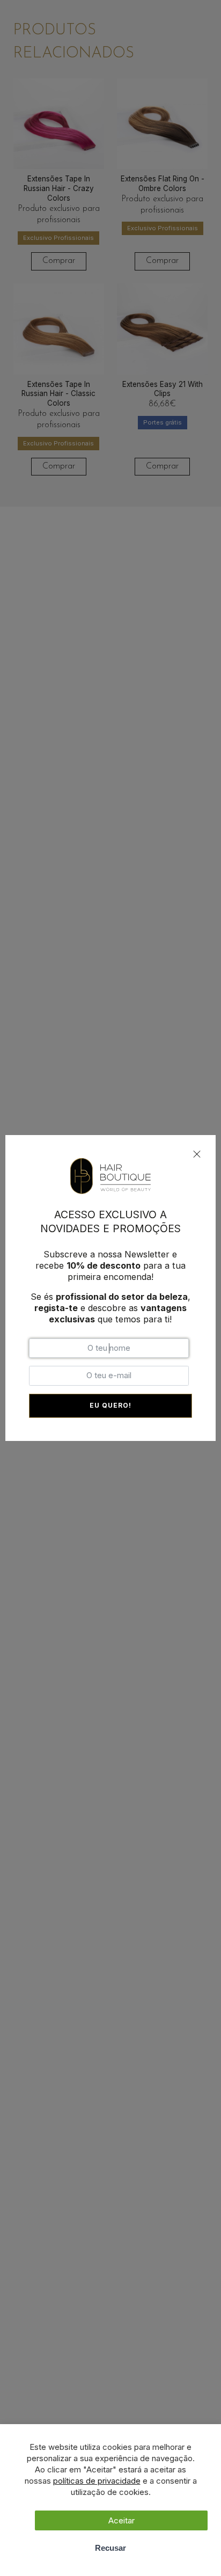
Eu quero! (110, 1405)
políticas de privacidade (97, 2481)
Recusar (110, 2548)
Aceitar (121, 2520)
